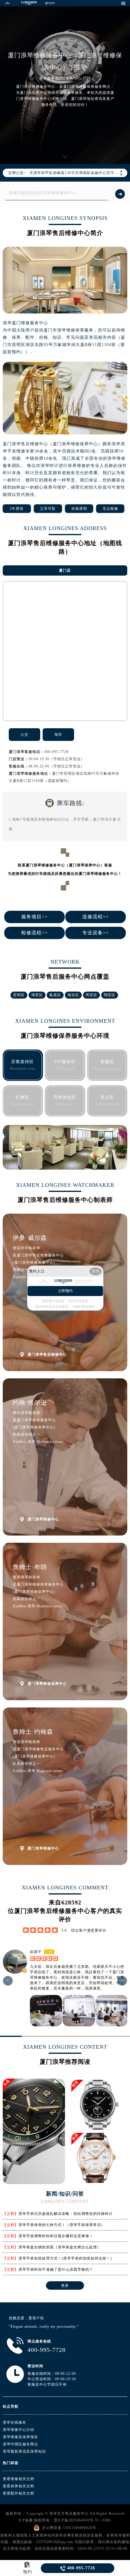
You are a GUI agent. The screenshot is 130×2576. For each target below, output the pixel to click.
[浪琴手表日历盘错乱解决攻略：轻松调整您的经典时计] (34, 2182)
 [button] (8, 1981)
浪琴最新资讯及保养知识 (24, 2451)
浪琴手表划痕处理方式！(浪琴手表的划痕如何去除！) (65, 2258)
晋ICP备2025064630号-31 (76, 2520)
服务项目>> (34, 917)
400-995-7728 (56, 752)
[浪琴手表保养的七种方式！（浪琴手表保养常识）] (99, 2105)
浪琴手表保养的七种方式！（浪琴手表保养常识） (62, 2225)
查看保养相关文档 (18, 2486)
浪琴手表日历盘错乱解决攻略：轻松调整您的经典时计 (66, 2214)
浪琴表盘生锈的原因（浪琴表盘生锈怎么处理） (60, 2247)
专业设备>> (96, 933)
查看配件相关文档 (18, 2493)
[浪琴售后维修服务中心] (29, 3)
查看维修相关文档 (18, 2479)
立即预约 (65, 1291)
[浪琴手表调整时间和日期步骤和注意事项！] (99, 2158)
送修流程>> (96, 917)
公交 (24, 735)
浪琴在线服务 (15, 2422)
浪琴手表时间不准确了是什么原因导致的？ (56, 2269)
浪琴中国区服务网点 (20, 2444)
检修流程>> (34, 933)
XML (107, 2520)
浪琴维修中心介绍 (18, 2430)
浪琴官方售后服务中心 (69, 2514)
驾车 (58, 735)
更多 (65, 2285)
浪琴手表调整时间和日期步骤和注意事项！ (56, 2236)
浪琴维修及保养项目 (20, 2437)
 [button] (122, 1981)
